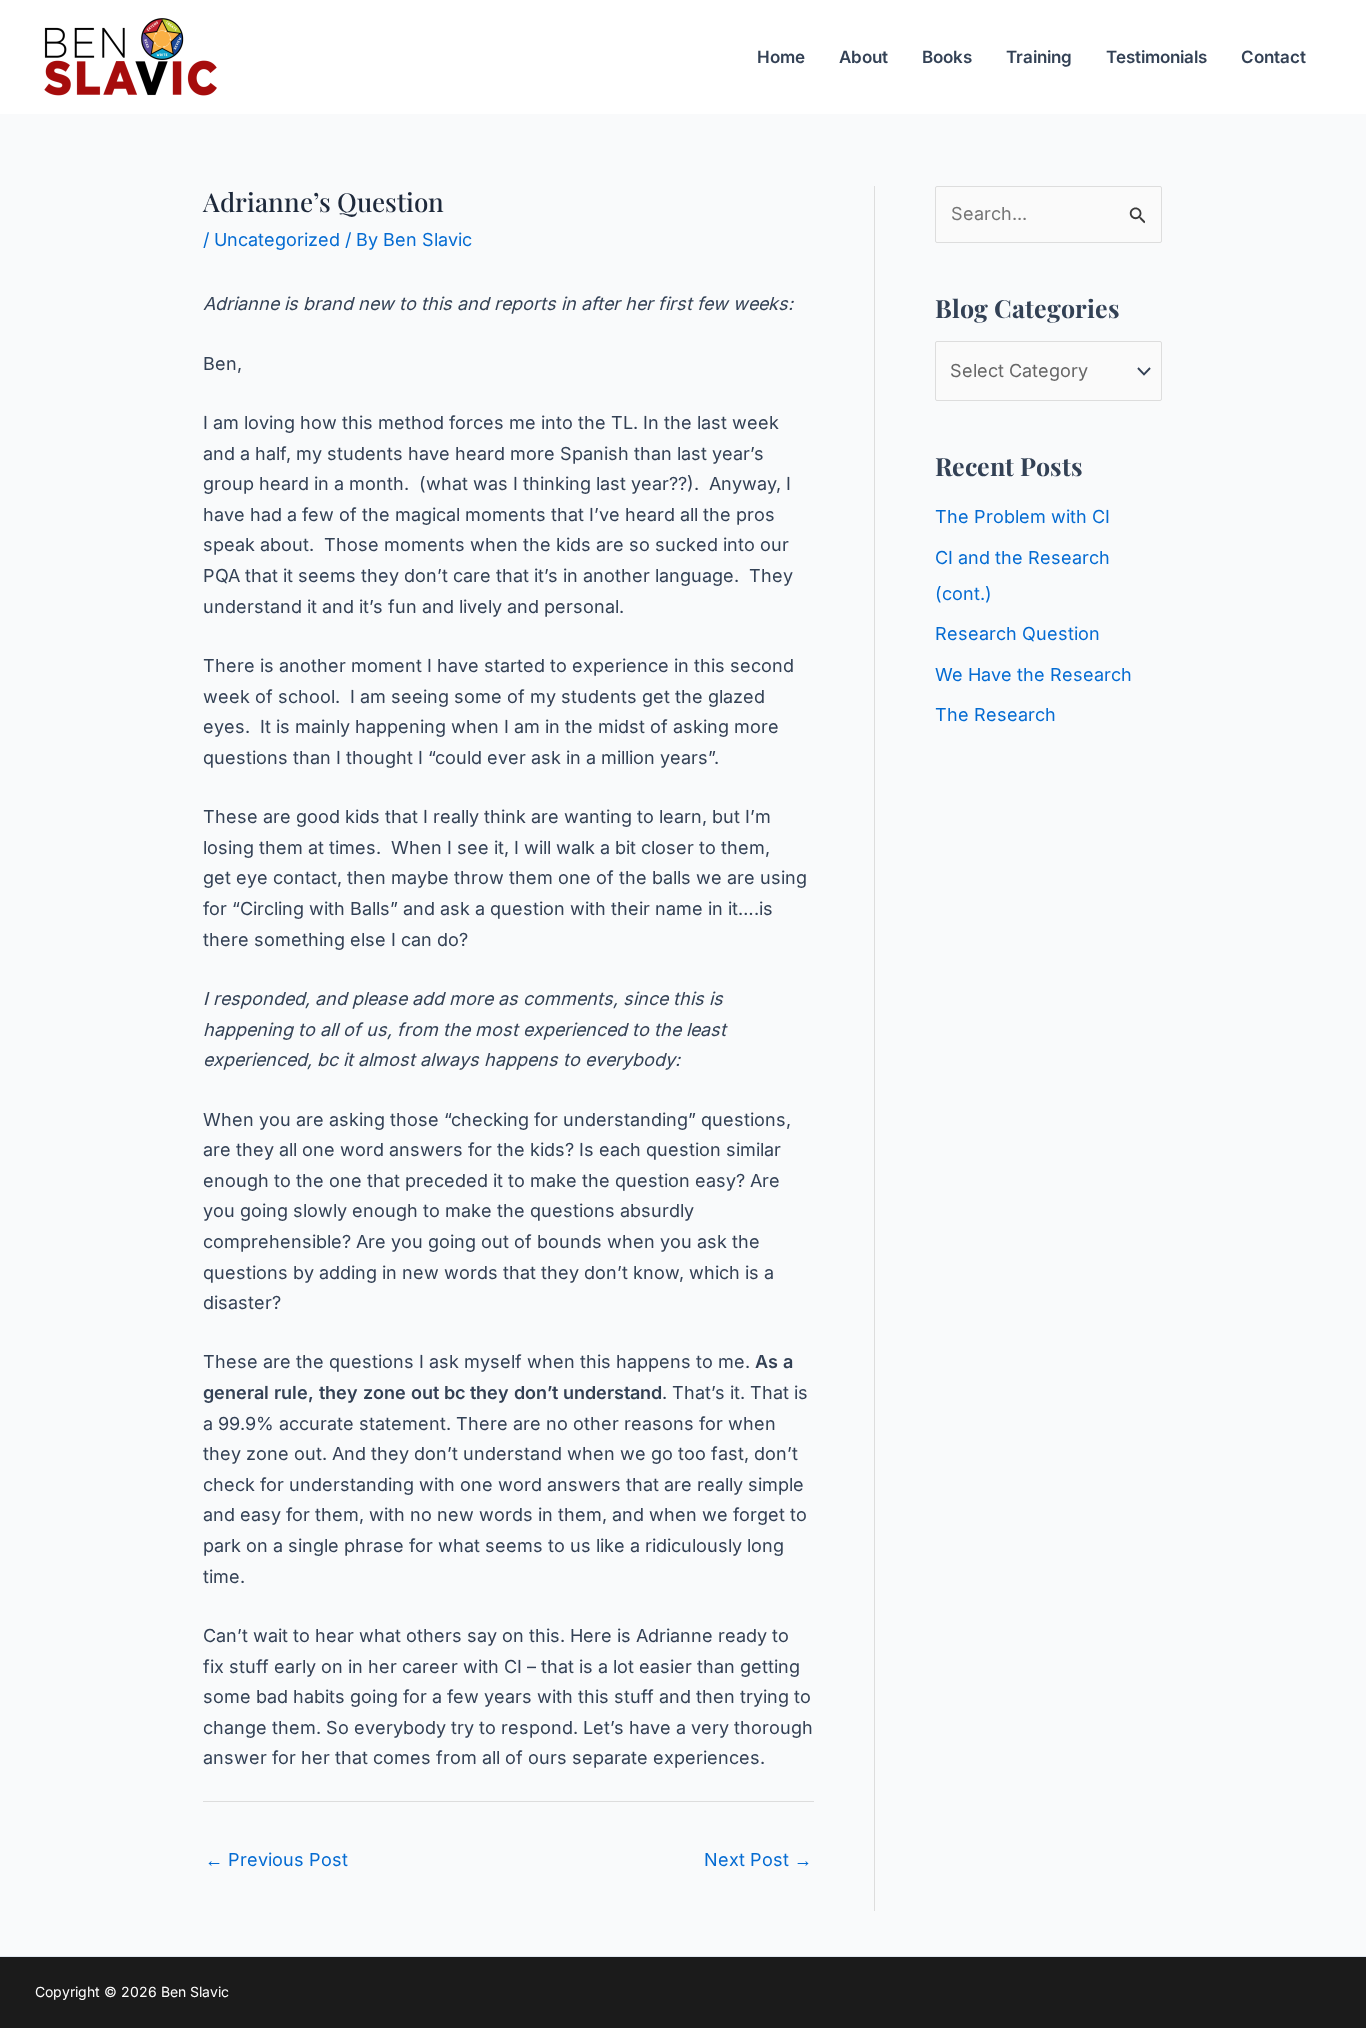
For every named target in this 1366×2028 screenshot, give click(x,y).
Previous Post (276, 1859)
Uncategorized (277, 239)
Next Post (758, 1859)
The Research (995, 714)
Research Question (1017, 633)
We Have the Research (1033, 674)
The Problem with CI (1022, 516)
